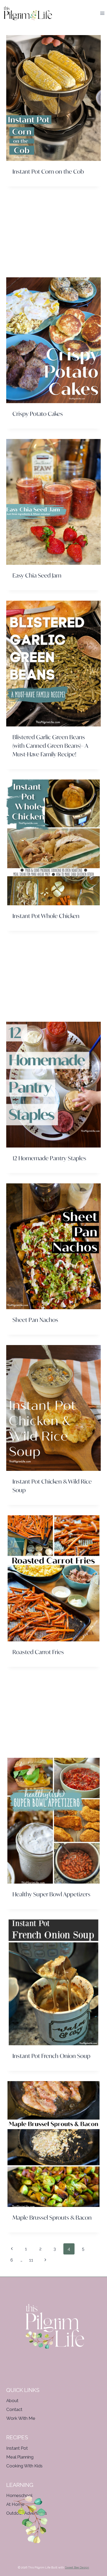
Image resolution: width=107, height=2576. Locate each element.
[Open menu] (102, 13)
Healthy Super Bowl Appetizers (51, 1894)
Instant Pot (17, 2448)
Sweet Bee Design (77, 2568)
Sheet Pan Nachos (35, 1320)
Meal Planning (20, 2457)
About (12, 2401)
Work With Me (21, 2418)
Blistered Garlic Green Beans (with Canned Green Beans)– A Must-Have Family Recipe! (50, 746)
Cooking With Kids (24, 2466)
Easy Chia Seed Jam (37, 575)
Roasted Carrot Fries (38, 1652)
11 (31, 2260)
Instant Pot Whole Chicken (46, 916)
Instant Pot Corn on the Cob (48, 171)
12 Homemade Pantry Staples (49, 1158)
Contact (14, 2409)
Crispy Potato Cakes (38, 414)
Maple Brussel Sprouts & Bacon (52, 2217)
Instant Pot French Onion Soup (51, 2056)
